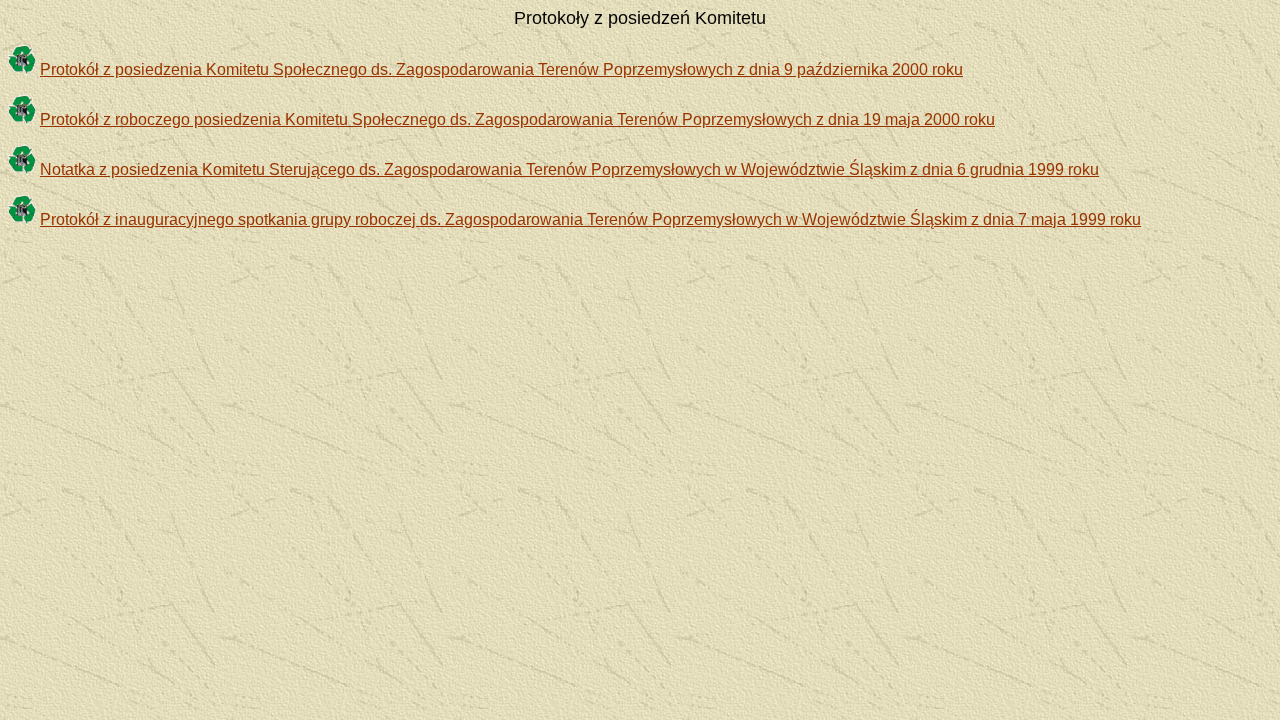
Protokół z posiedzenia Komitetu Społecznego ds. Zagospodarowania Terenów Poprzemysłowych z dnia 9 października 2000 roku (501, 69)
